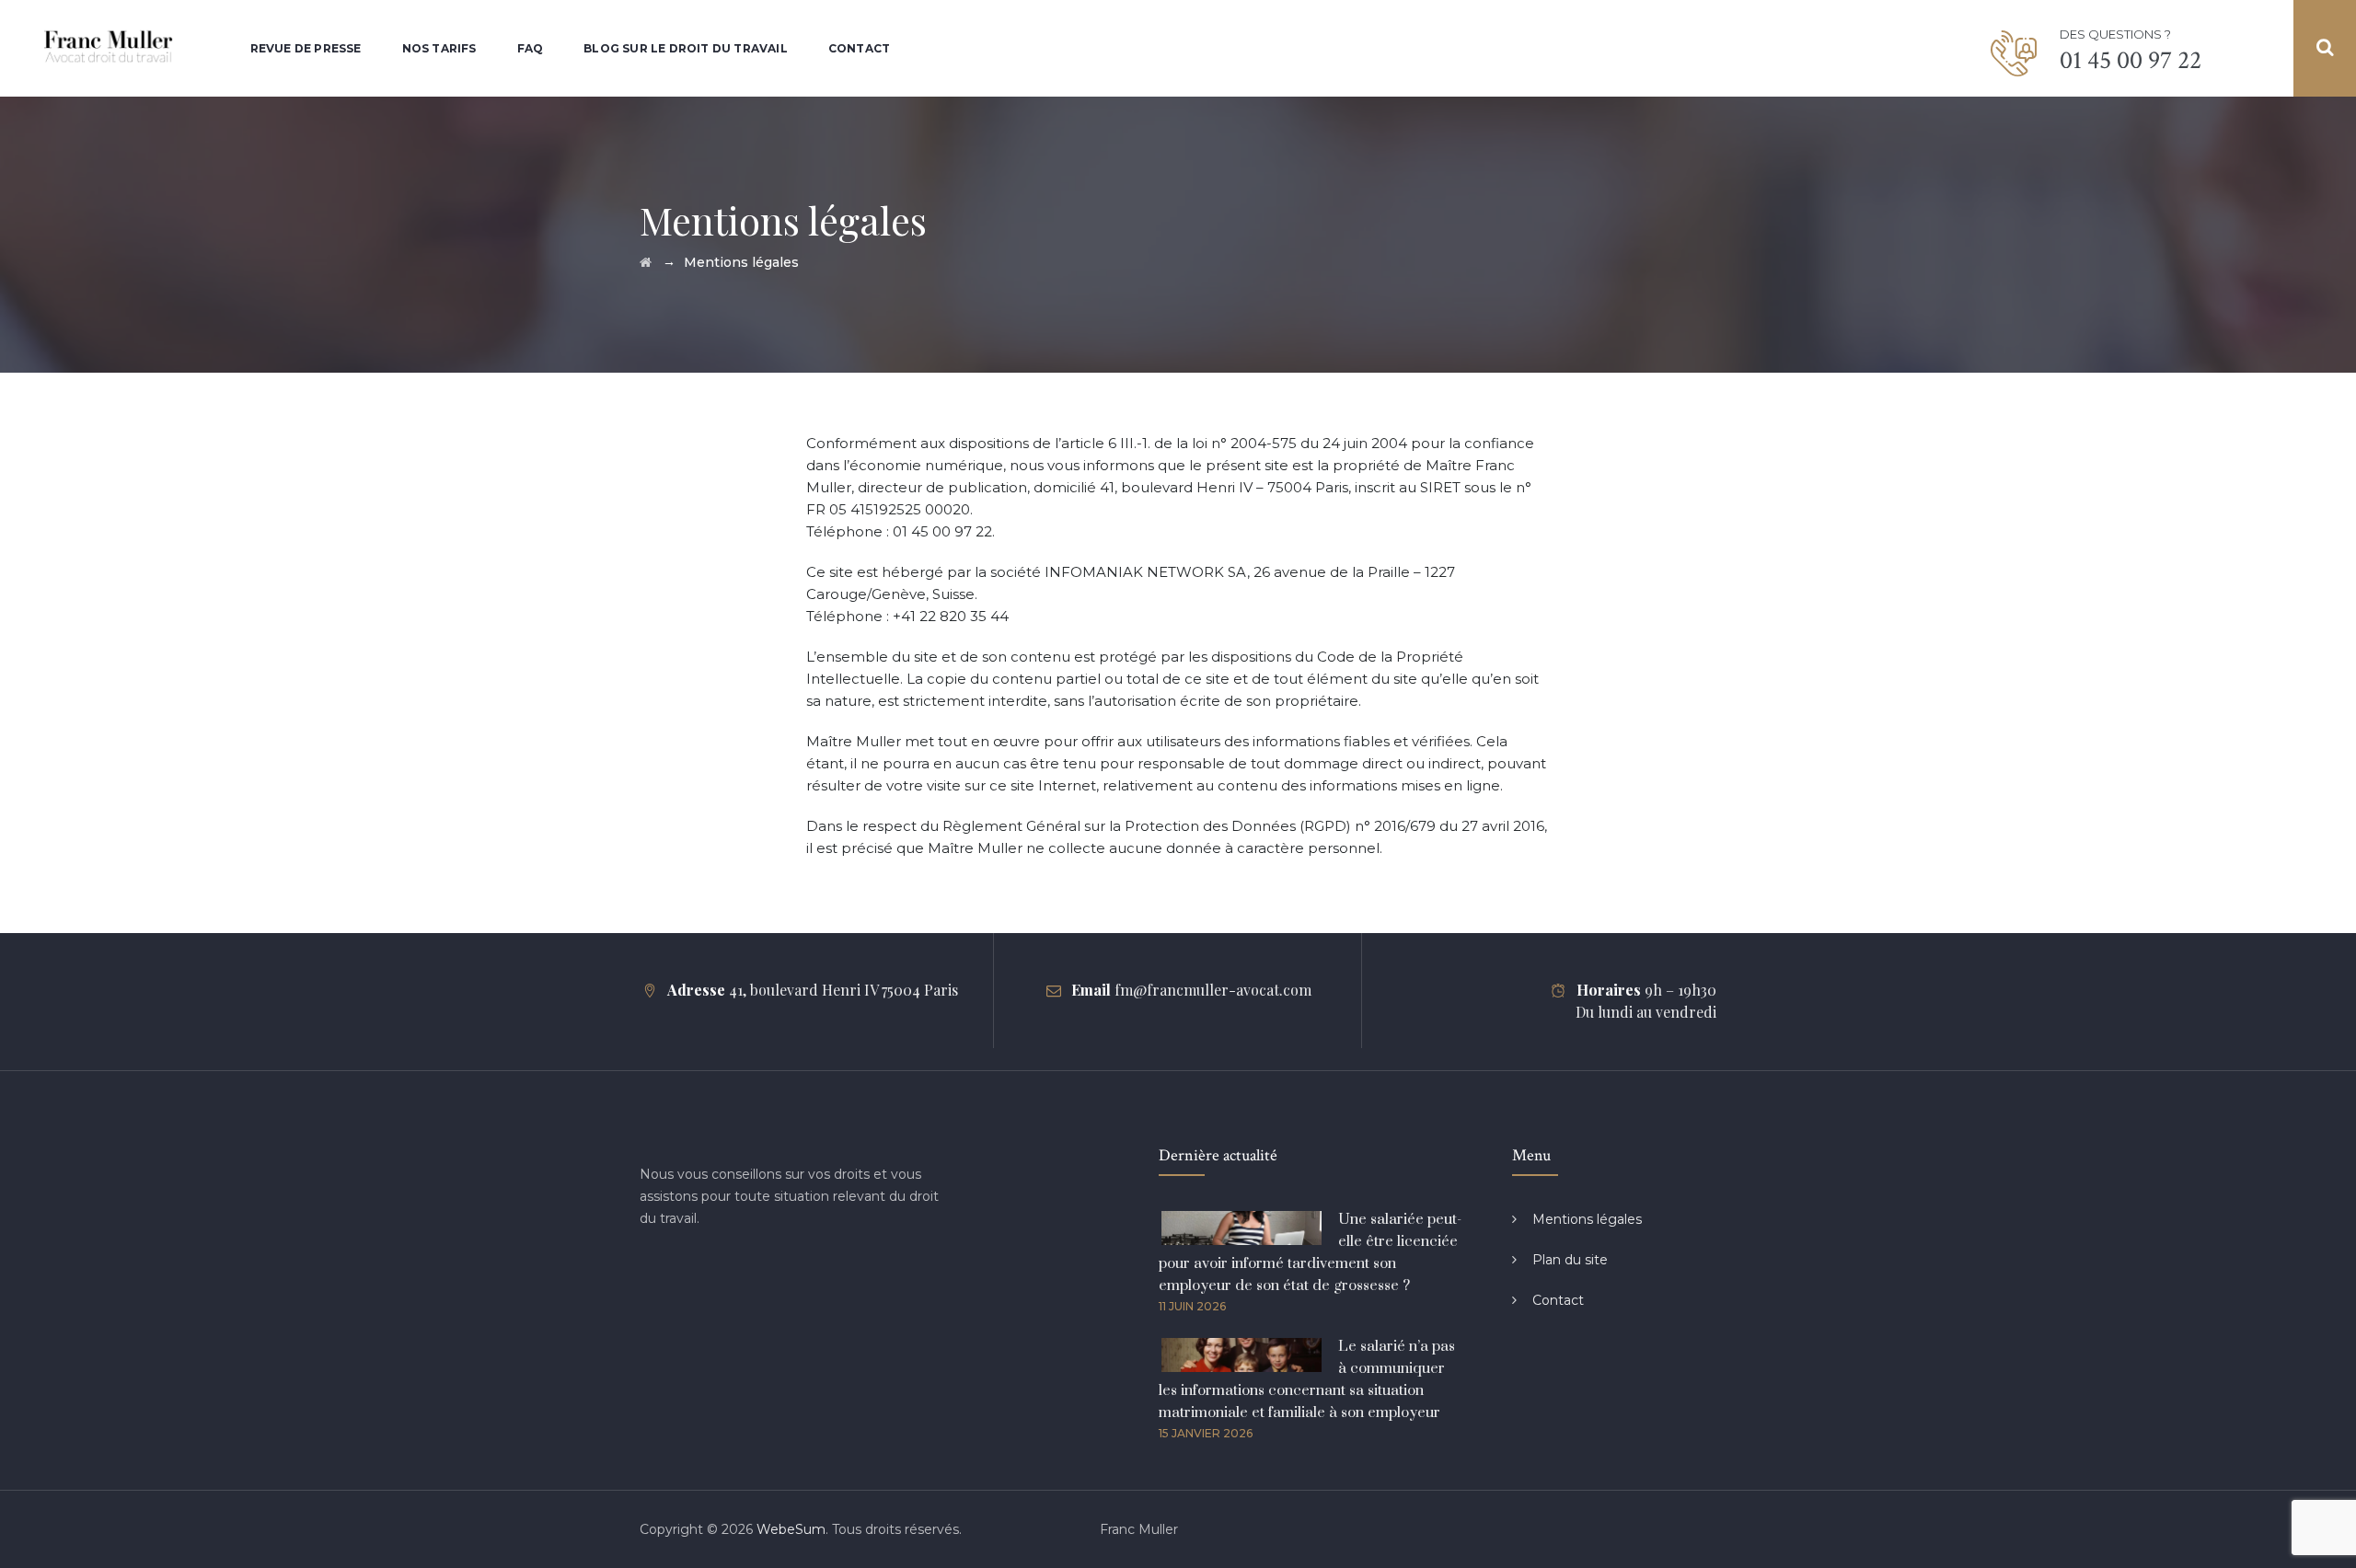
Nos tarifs (439, 48)
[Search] (2325, 47)
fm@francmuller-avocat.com (1213, 990)
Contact (859, 48)
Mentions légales (1587, 1219)
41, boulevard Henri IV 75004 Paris (843, 990)
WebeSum (791, 1529)
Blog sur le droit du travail (686, 48)
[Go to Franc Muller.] (646, 262)
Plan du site (1570, 1260)
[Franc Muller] (109, 48)
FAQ (531, 48)
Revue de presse (306, 48)
